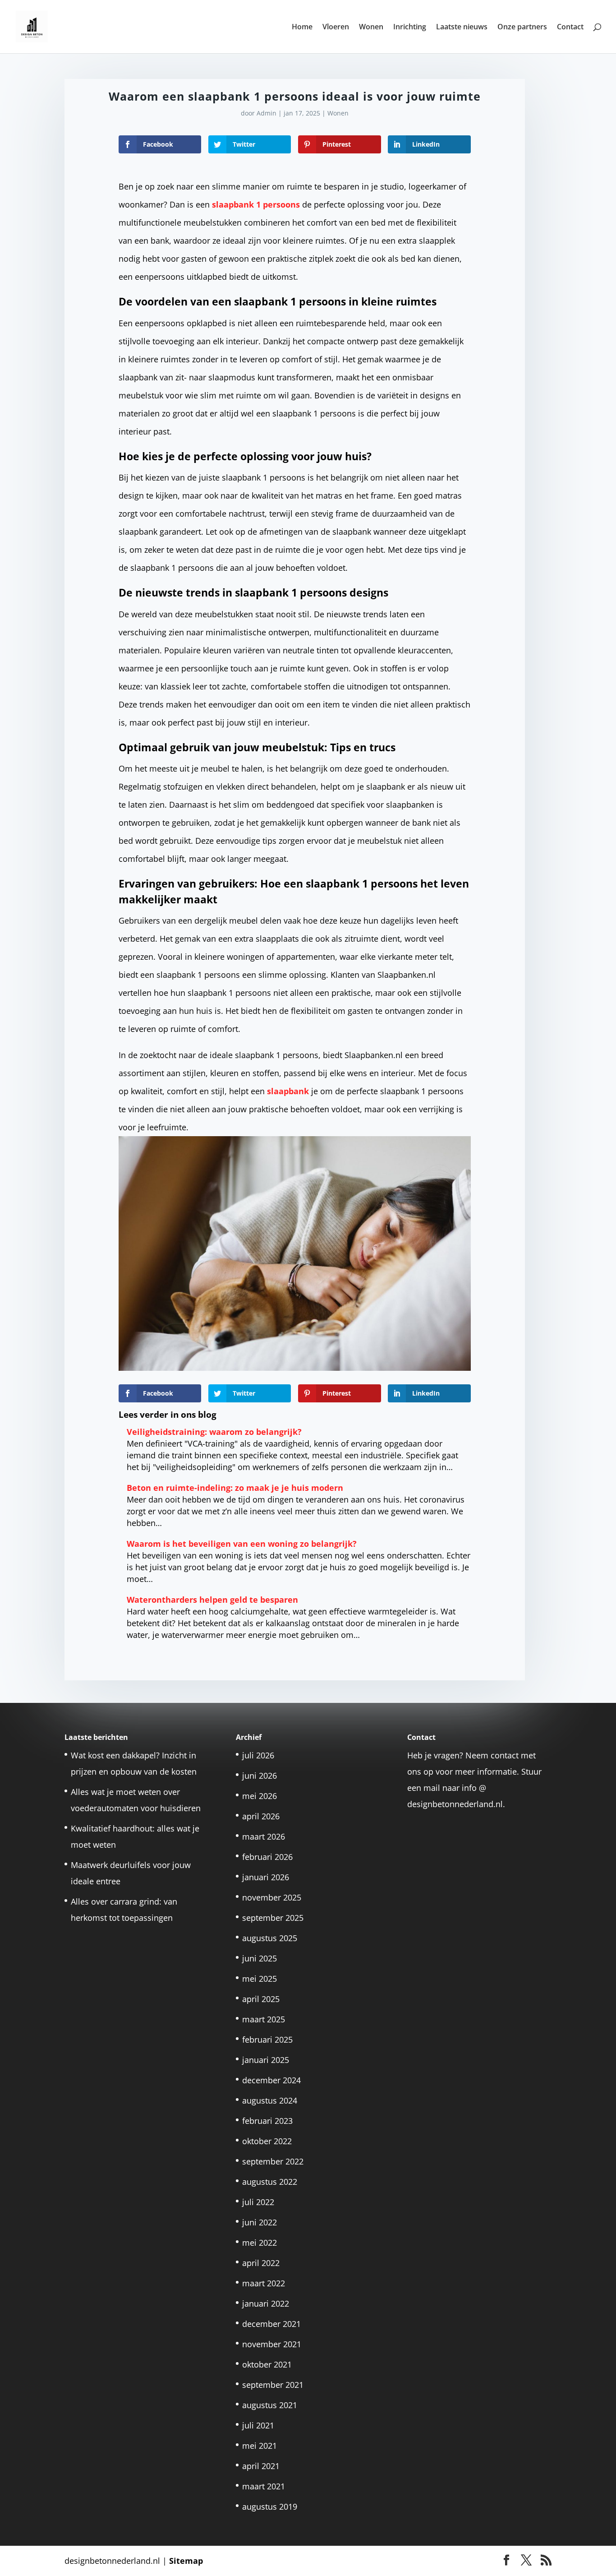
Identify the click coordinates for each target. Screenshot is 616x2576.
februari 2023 (267, 2121)
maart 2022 (264, 2283)
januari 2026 (266, 1877)
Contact (570, 28)
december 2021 (271, 2324)
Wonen (371, 28)
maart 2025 (264, 2019)
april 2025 (261, 1999)
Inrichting (410, 28)
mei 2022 (260, 2243)
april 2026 (261, 1816)
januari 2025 (266, 2060)
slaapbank (288, 1091)
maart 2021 (264, 2486)
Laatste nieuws (462, 28)
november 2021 (272, 2344)
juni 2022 (260, 2222)
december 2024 (271, 2080)
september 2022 (273, 2161)
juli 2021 (258, 2425)
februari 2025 (267, 2040)
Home (302, 28)
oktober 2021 (267, 2364)
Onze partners (522, 28)
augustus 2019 (270, 2507)
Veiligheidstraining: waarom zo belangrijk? (214, 1432)
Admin (267, 113)
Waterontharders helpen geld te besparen (212, 1600)
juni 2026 (260, 1776)
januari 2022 (266, 2303)
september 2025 (273, 1918)
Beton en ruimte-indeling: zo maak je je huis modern (235, 1488)
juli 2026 (258, 1755)
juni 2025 (260, 1958)
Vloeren (336, 28)
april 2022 (261, 2263)
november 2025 (272, 1897)
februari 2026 (267, 1857)
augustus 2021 (270, 2405)
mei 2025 (260, 1979)
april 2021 (261, 2466)
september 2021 (273, 2385)
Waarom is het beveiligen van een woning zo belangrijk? (242, 1544)
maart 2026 (264, 1836)
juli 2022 (258, 2202)
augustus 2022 (270, 2182)
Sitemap (186, 2561)
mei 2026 (260, 1796)
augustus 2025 (270, 1938)
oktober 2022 (267, 2141)
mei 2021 (260, 2446)
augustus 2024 (270, 2100)
